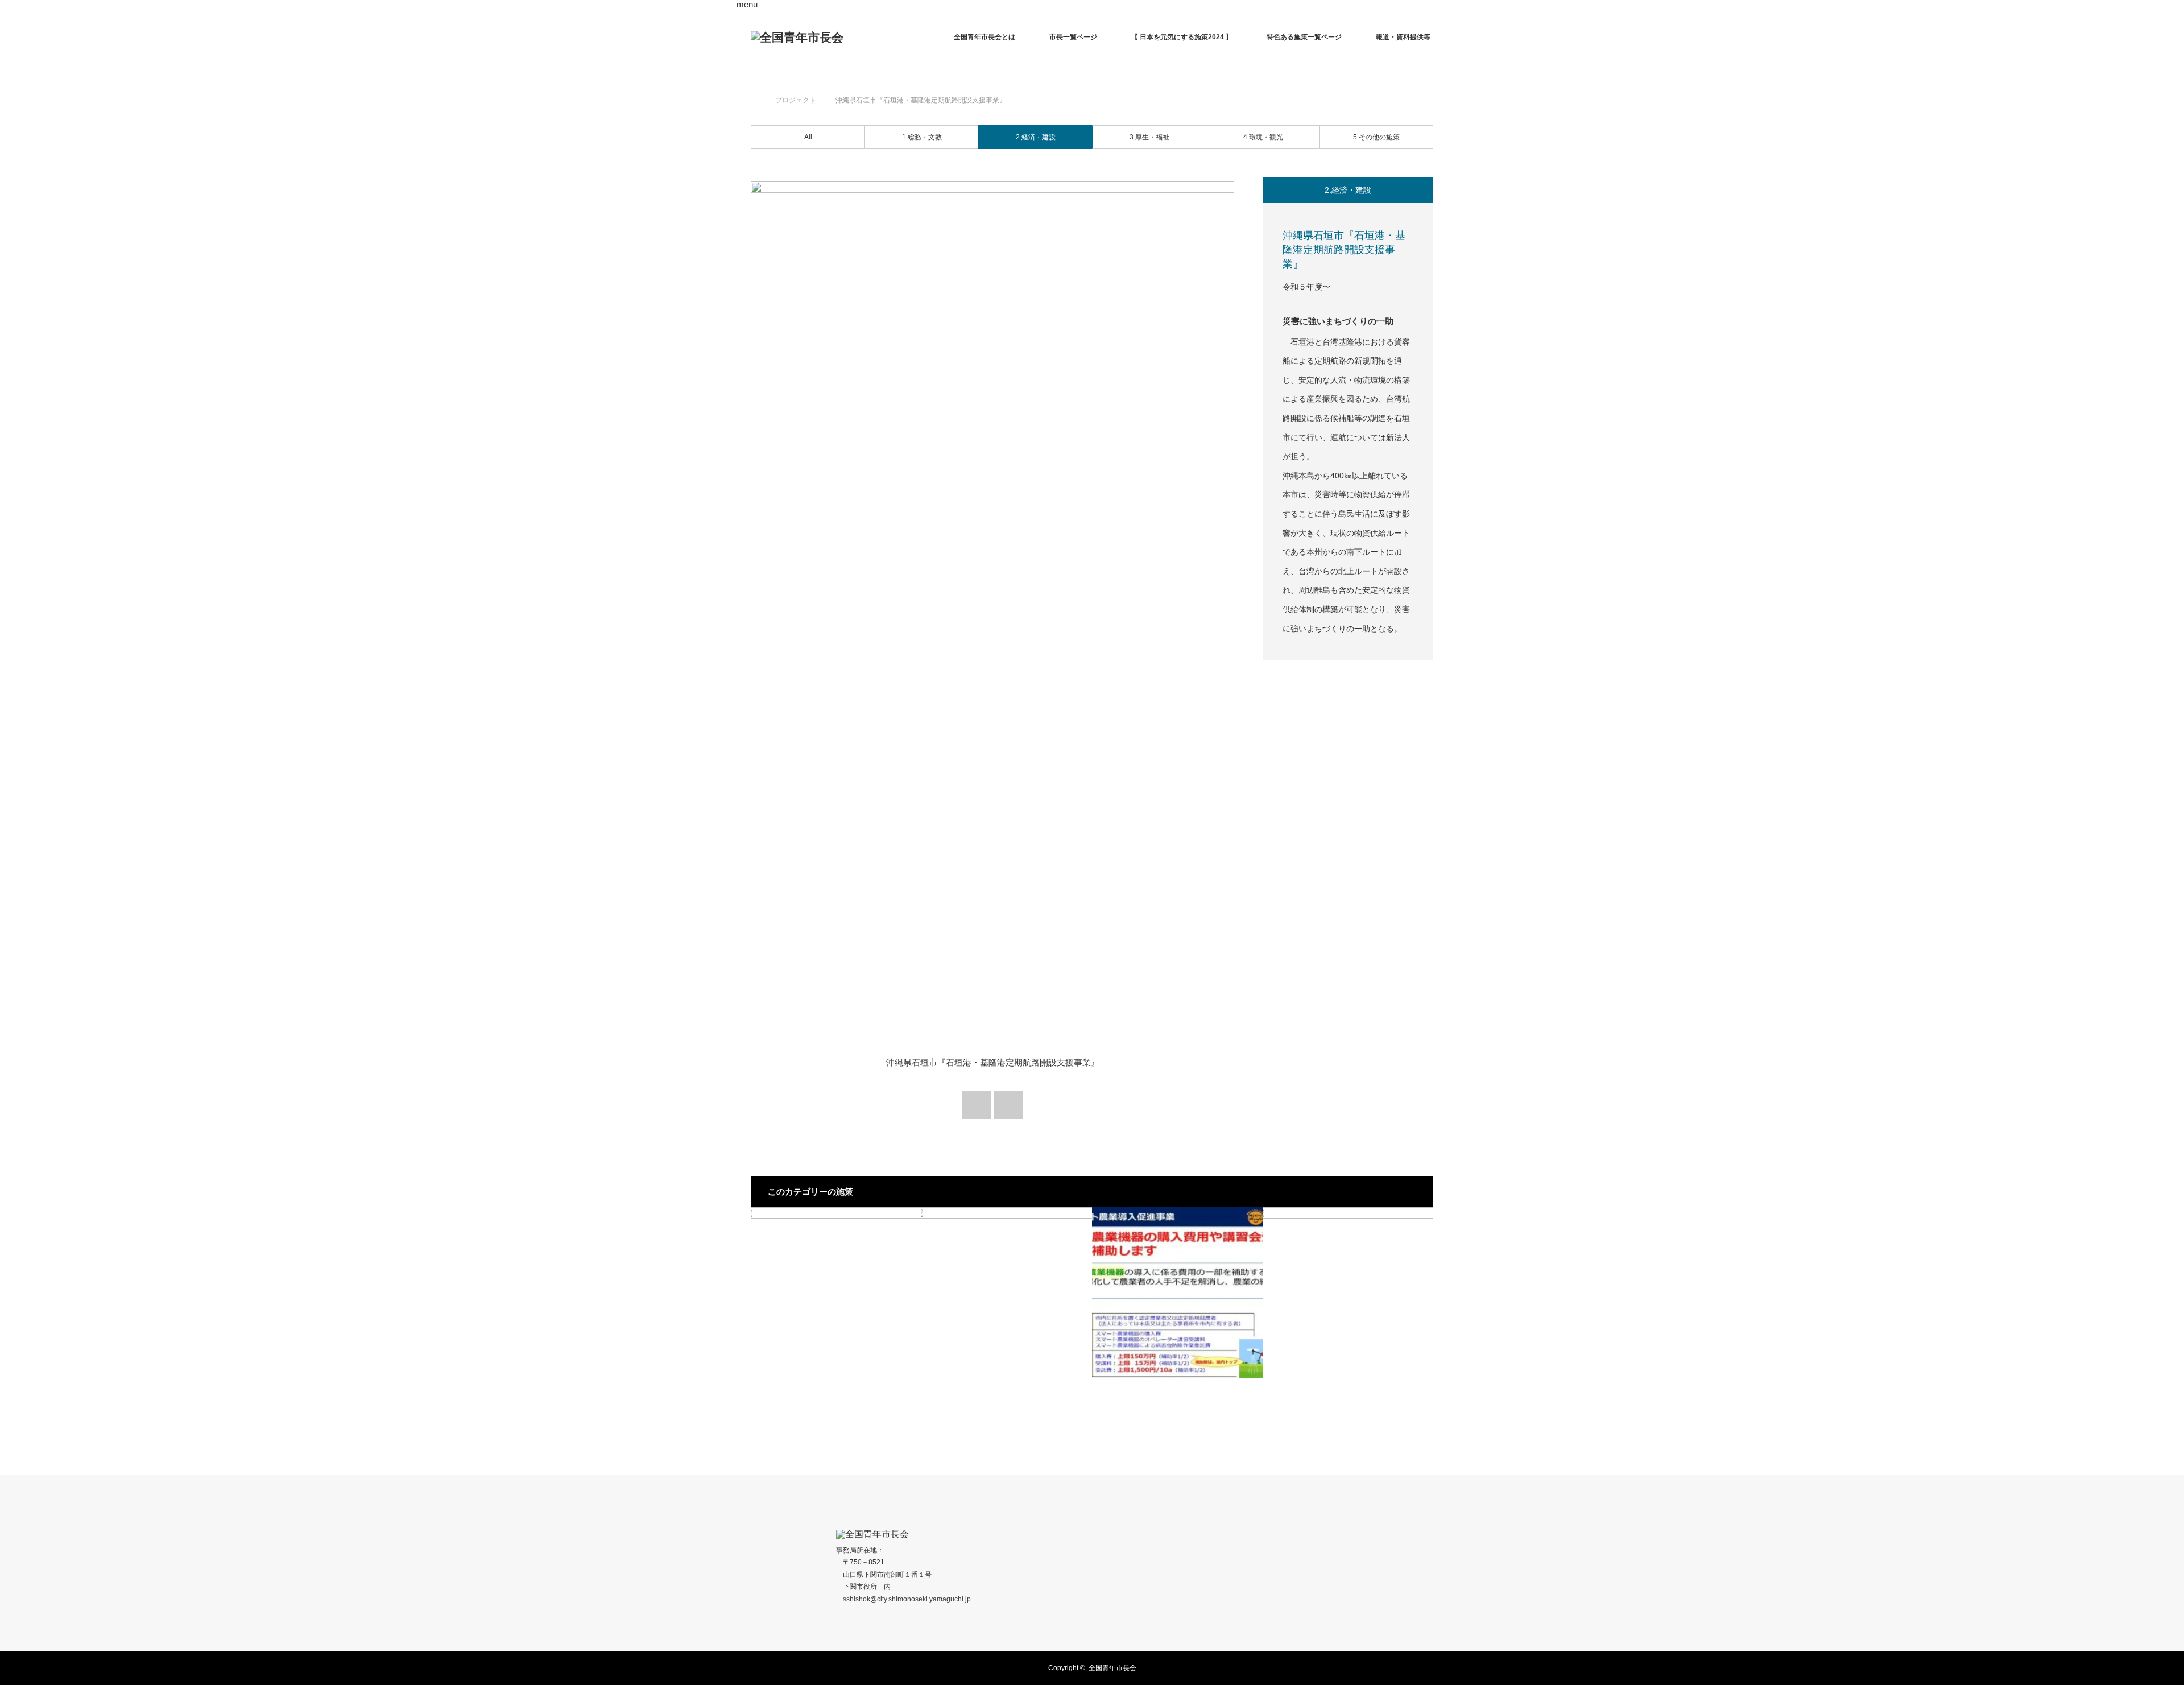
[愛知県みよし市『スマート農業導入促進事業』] (1177, 1292)
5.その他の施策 (1376, 137)
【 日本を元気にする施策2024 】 (1182, 37)
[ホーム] (754, 87)
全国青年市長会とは (985, 37)
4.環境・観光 (1263, 137)
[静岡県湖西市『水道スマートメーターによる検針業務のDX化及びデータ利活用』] (1007, 1292)
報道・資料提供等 (1403, 37)
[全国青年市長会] (797, 37)
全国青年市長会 (1112, 1668)
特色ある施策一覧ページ (1304, 37)
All (808, 137)
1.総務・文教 (922, 137)
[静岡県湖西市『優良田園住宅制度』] (836, 1292)
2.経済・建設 (1036, 137)
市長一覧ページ (1073, 37)
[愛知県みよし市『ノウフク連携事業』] (1348, 1292)
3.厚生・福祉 (1149, 137)
